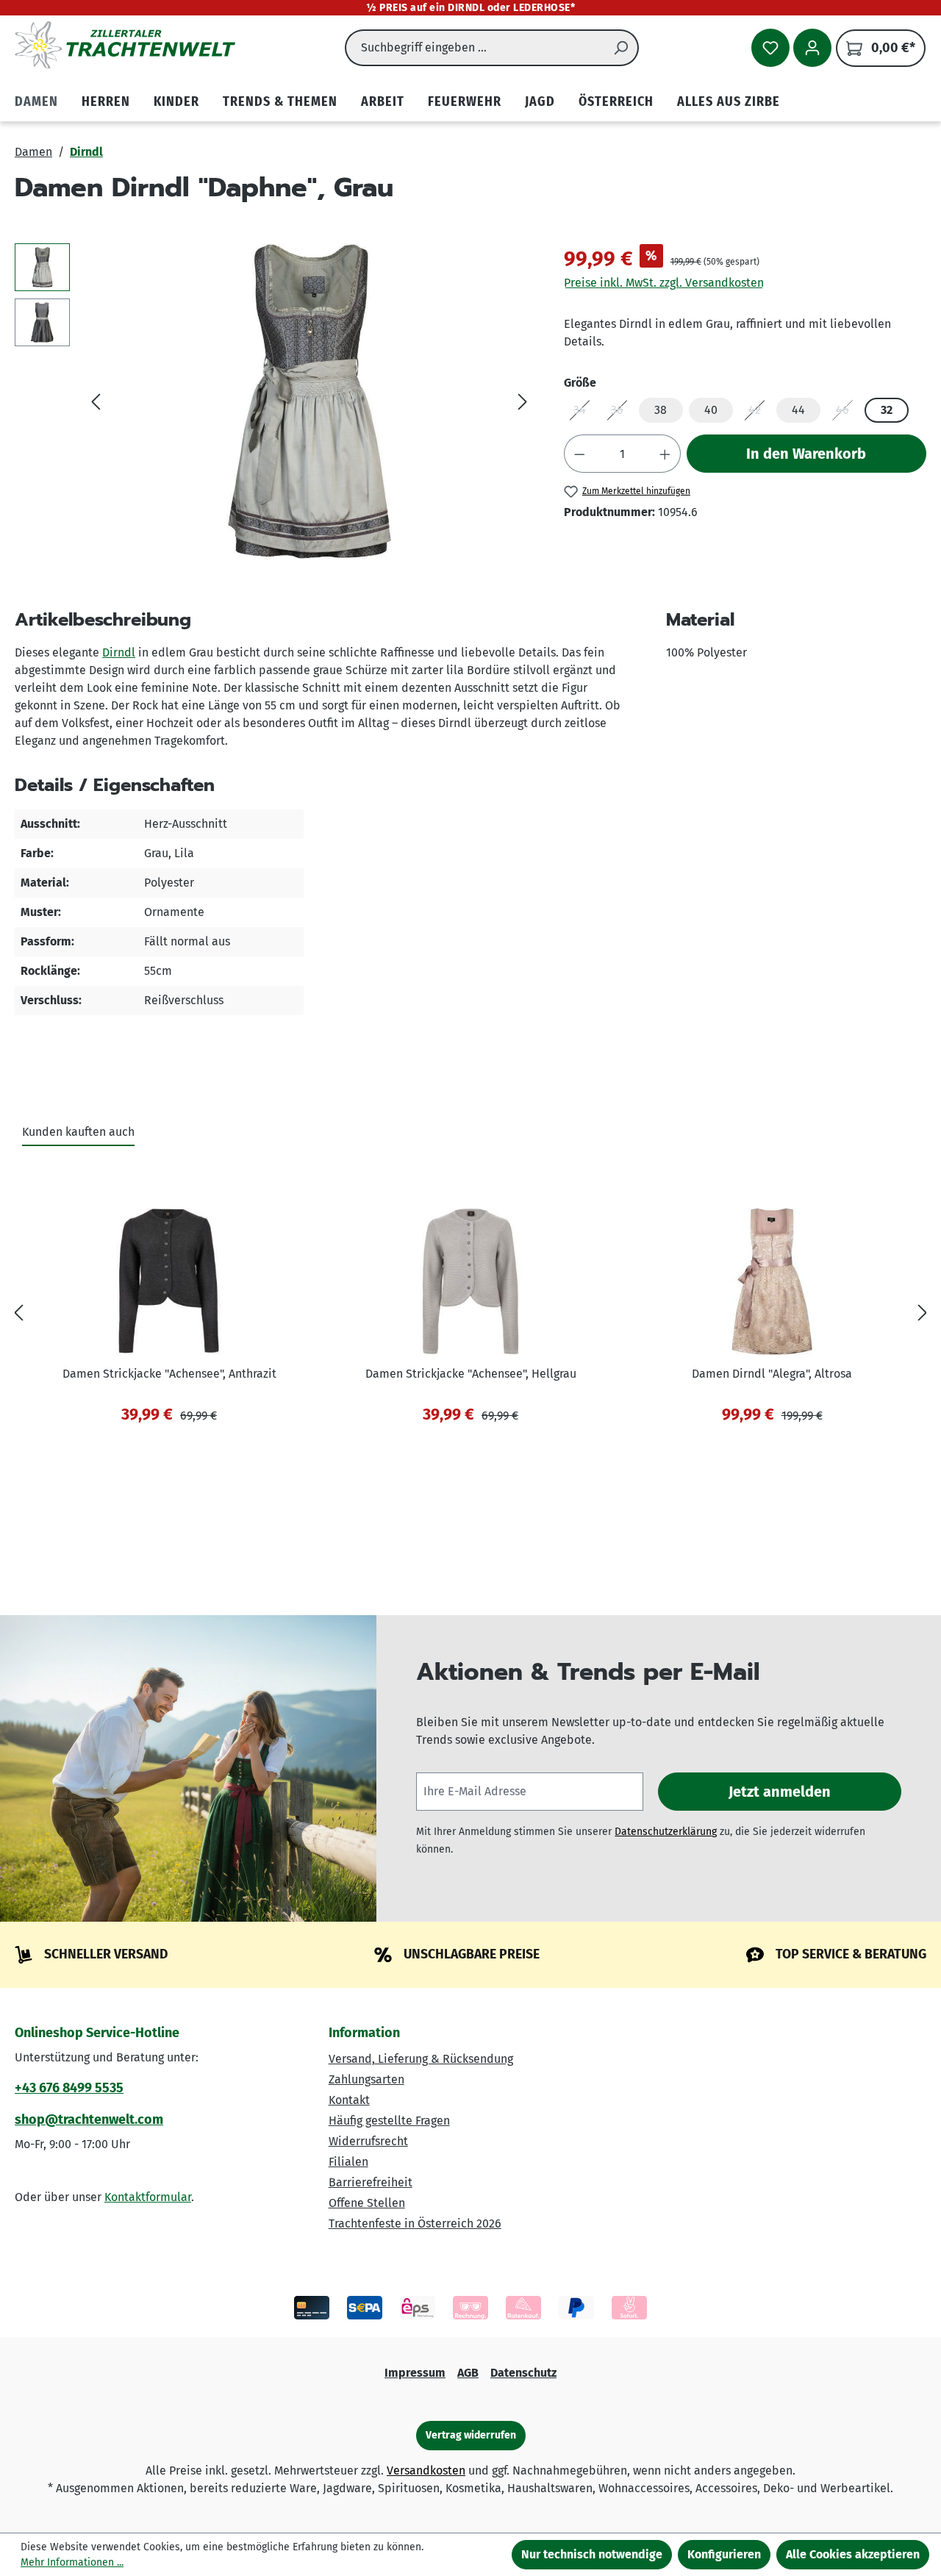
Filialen (348, 2162)
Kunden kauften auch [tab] (78, 1132)
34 (584, 413)
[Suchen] (621, 48)
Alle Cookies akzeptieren (853, 2554)
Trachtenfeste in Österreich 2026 (415, 2223)
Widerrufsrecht (368, 2141)
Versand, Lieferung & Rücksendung (421, 2059)
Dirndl (119, 652)
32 (887, 410)
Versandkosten (426, 2471)
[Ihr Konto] (812, 48)
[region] (275, 401)
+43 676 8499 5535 (69, 2088)
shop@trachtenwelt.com (89, 2119)
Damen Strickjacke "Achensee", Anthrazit (169, 1374)
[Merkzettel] (770, 48)
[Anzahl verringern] (579, 454)
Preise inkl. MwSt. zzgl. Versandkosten (664, 283)
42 (759, 413)
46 (847, 413)
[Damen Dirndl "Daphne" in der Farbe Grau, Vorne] (309, 401)
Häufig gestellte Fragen (389, 2121)
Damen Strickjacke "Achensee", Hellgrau (471, 1374)
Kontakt (349, 2100)
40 (711, 410)
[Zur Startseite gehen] (125, 45)
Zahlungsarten (366, 2079)
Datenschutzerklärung (666, 1832)
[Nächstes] (523, 402)
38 (661, 410)
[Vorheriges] (96, 402)
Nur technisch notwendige (592, 2554)
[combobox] (475, 48)
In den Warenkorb (806, 454)
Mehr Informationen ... (72, 2562)
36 (622, 413)
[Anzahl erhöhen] (665, 454)
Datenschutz (523, 2373)
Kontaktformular (148, 2197)
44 (798, 410)
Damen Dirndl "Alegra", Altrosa (772, 1374)
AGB (468, 2373)
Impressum (415, 2373)
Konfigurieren (724, 2554)
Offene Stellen (367, 2203)
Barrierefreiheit (371, 2182)
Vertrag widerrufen (471, 2435)
